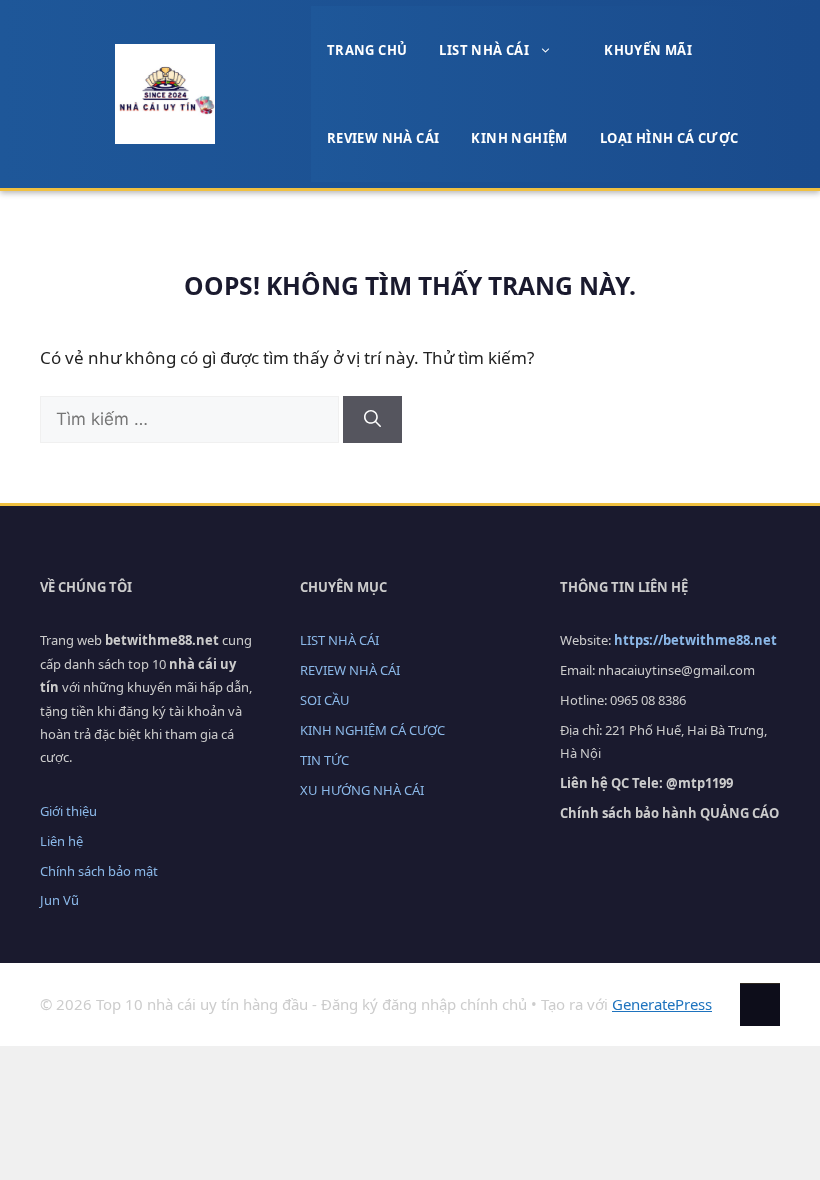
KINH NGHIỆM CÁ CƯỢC (372, 730)
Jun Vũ (59, 900)
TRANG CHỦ (367, 50)
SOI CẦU (325, 700)
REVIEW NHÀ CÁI (383, 138)
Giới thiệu (68, 811)
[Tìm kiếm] (372, 420)
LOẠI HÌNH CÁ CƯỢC (669, 138)
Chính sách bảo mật (99, 871)
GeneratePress (662, 1004)
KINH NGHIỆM (519, 138)
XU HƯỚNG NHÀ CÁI (362, 790)
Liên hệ (61, 841)
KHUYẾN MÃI (648, 50)
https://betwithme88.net (695, 640)
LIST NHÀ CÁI (484, 50)
